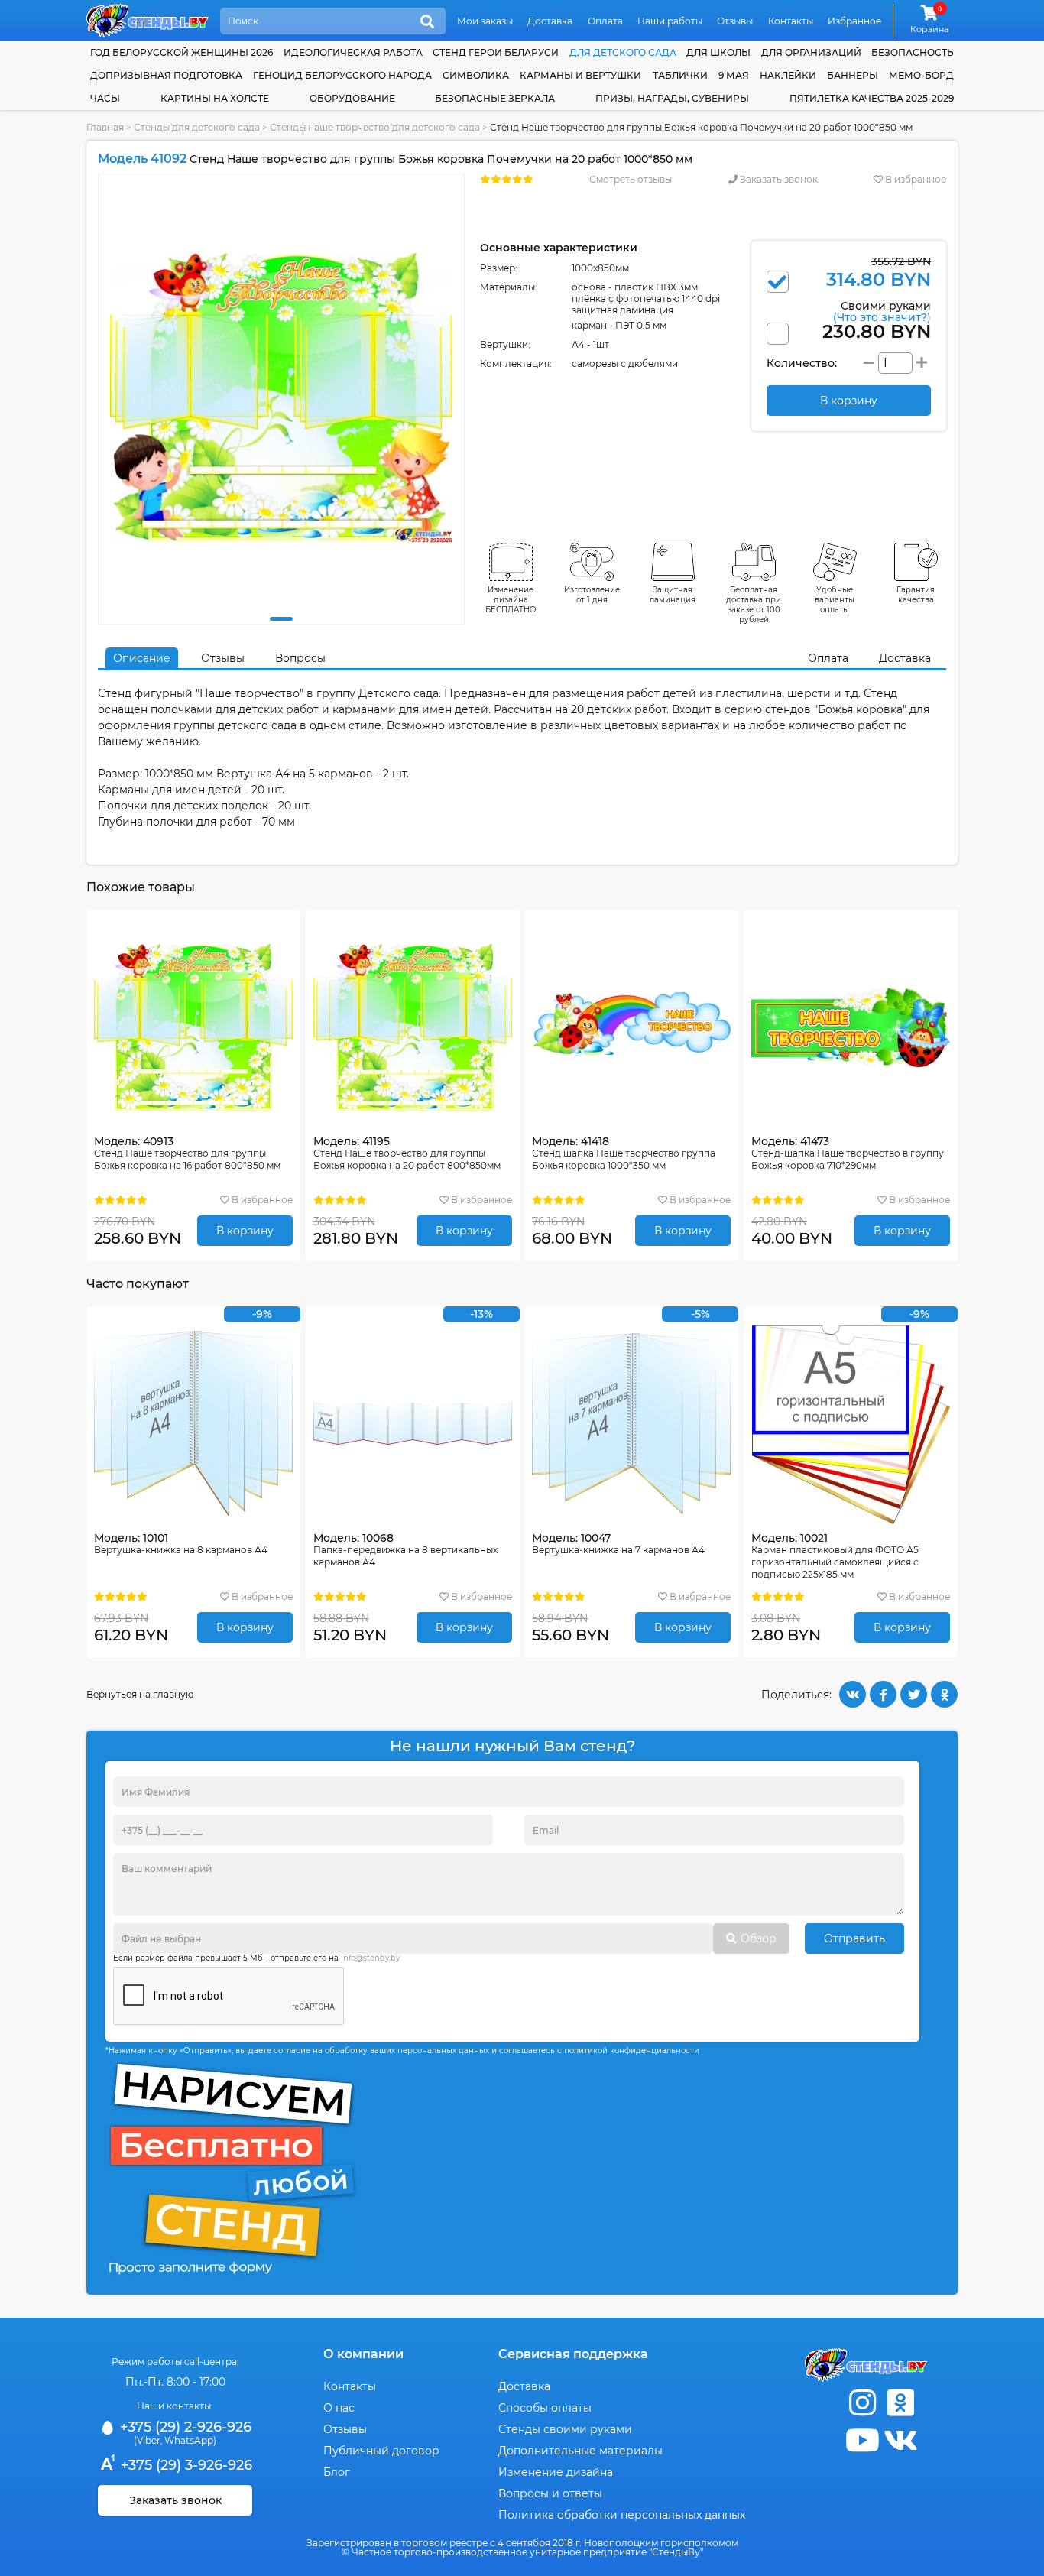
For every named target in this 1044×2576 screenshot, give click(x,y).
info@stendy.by (370, 1958)
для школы (718, 52)
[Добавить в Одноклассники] (944, 1694)
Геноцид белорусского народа (342, 75)
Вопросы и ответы (550, 2493)
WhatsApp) (190, 2440)
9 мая (734, 75)
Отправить (854, 1938)
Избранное (854, 21)
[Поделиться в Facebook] (883, 1694)
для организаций (811, 52)
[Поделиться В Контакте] (853, 1694)
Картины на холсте (215, 98)
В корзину (245, 1231)
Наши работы (670, 21)
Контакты (791, 21)
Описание (142, 658)
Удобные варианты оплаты (835, 600)
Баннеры (853, 75)
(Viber (147, 2440)
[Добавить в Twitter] (914, 1694)
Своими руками (882, 311)
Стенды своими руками (565, 2429)
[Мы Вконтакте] (900, 2440)
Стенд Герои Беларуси (496, 52)
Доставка (550, 21)
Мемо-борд (921, 75)
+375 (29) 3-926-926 (185, 2465)
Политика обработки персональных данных (622, 2515)
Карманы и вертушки (580, 75)
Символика (476, 75)
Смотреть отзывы (631, 179)
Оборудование (352, 98)
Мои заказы (485, 21)
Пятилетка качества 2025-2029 (872, 98)
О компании (363, 2354)
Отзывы (735, 21)
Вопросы (300, 658)
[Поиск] (427, 22)
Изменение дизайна (556, 2472)
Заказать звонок (778, 179)
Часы (105, 98)
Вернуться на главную (140, 1694)
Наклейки (788, 75)
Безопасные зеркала (495, 98)
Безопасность (913, 52)
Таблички (680, 75)
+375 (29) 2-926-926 (184, 2427)
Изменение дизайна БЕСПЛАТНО (511, 600)
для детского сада (623, 52)
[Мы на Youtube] (862, 2440)
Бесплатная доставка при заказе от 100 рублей (754, 605)
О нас (339, 2408)
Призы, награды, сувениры (672, 98)
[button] (281, 619)
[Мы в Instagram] (862, 2403)
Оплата (605, 21)
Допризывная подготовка (166, 75)
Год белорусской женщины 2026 (182, 52)
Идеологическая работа (353, 52)
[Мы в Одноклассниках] (900, 2403)
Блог (337, 2472)
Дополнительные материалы (580, 2451)
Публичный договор (381, 2451)
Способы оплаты (545, 2408)
